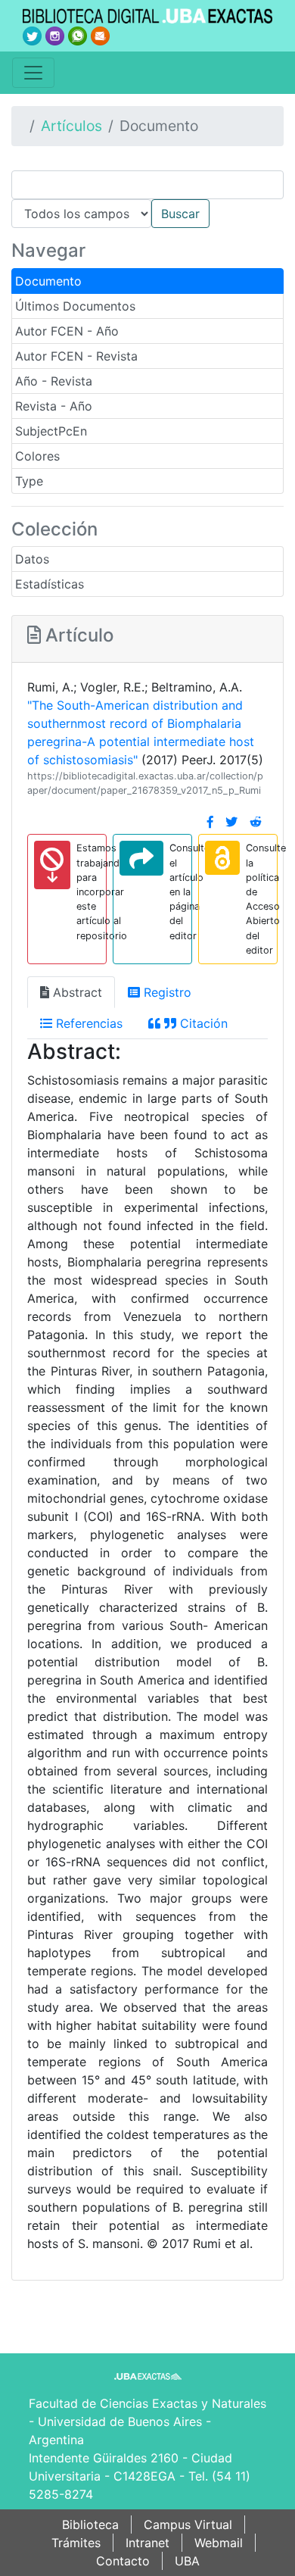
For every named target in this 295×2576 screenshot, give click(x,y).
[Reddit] (256, 822)
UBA (187, 2561)
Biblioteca (90, 2524)
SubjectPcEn (51, 431)
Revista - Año (54, 406)
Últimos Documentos (75, 306)
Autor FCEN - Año (67, 331)
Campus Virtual (188, 2524)
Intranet (147, 2543)
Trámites (76, 2543)
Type (29, 481)
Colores (37, 456)
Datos (32, 559)
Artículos (71, 126)
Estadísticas (50, 584)
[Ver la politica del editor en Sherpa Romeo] (222, 858)
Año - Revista (54, 381)
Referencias (87, 1023)
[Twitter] (231, 822)
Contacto (123, 2561)
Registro (166, 992)
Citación (202, 1023)
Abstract (76, 992)
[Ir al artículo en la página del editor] (141, 858)
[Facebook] (210, 822)
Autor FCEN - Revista (76, 356)
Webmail (219, 2543)
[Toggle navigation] (33, 73)
